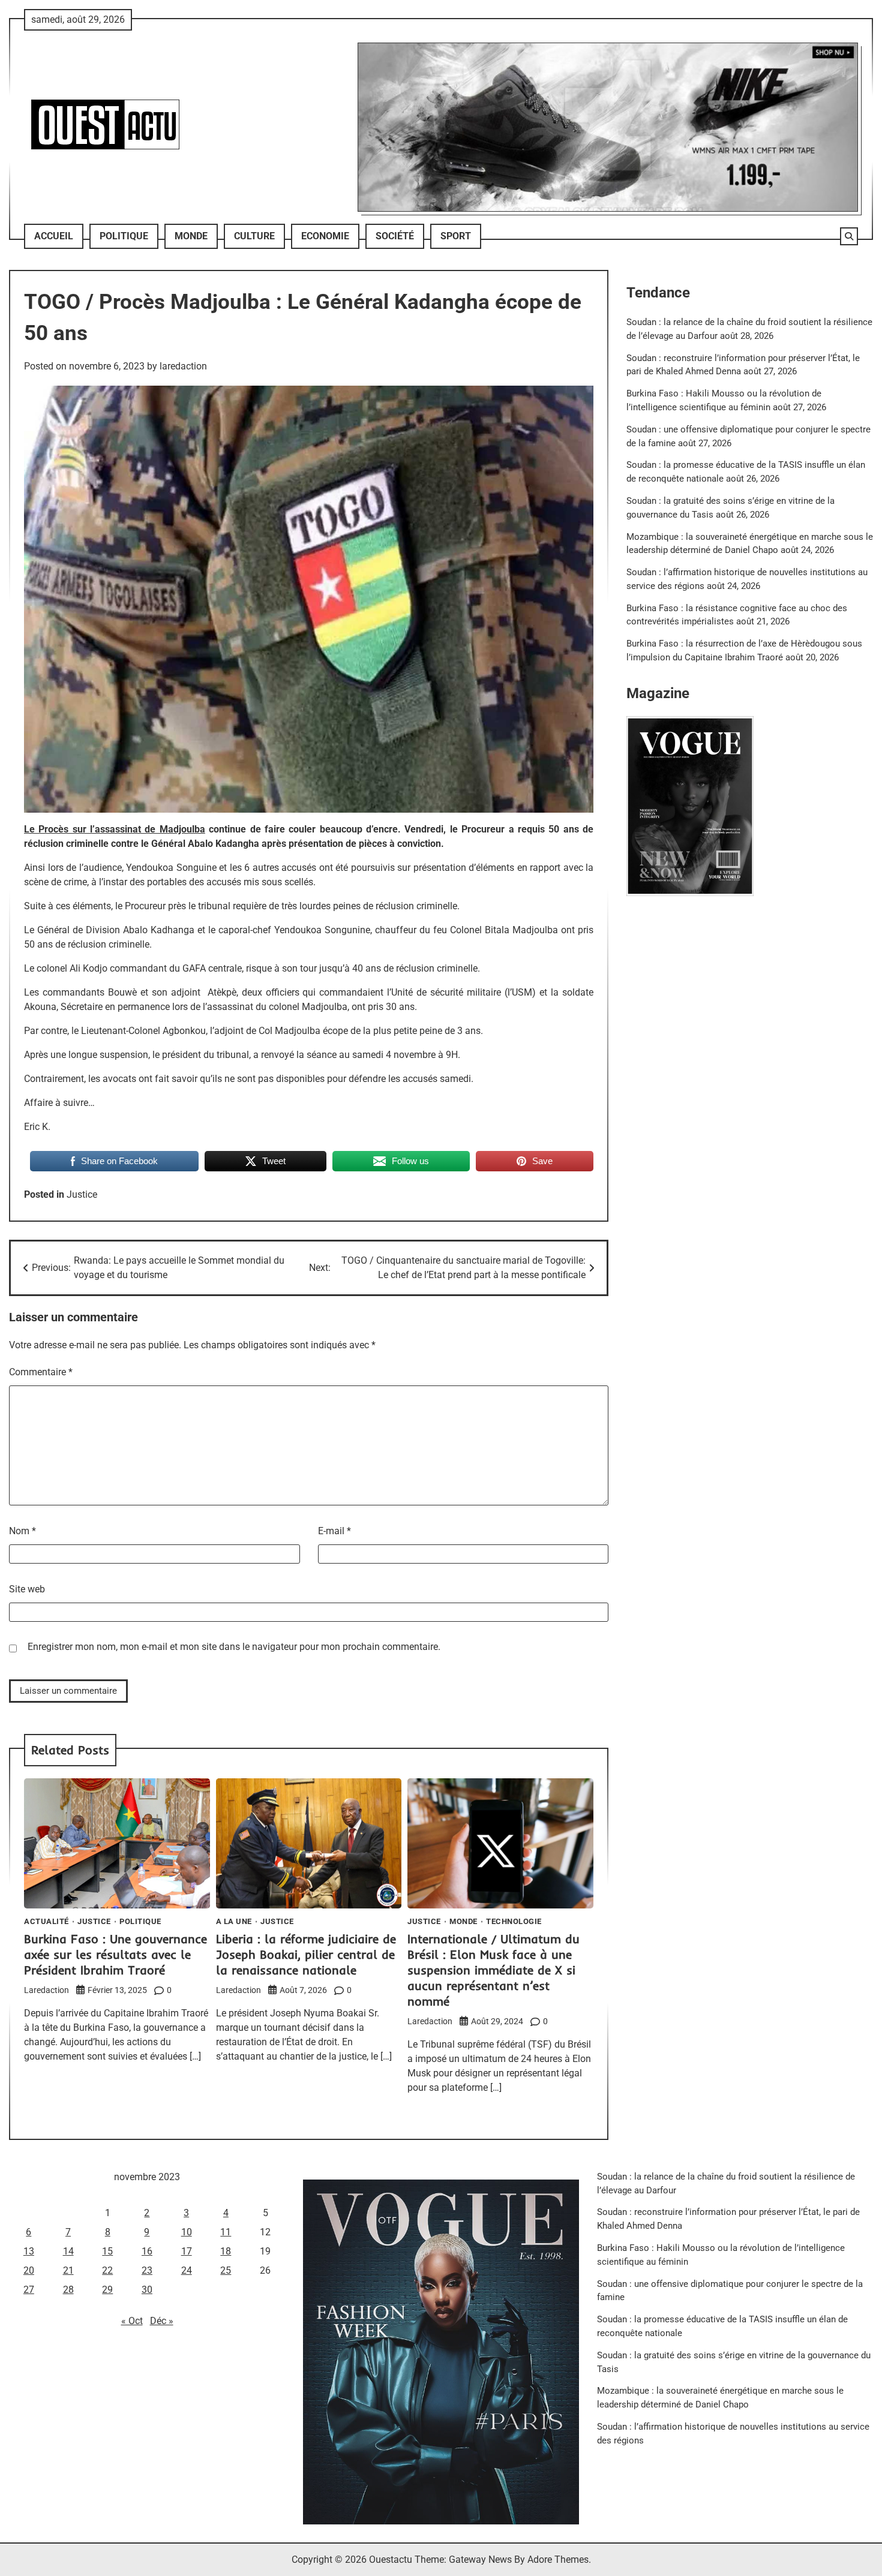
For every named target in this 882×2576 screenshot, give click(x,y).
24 (187, 2270)
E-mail (334, 1531)
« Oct (132, 2321)
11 (226, 2232)
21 (68, 2270)
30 (147, 2290)
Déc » (162, 2321)
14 (68, 2251)
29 (107, 2290)
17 (187, 2251)
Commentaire (41, 1372)
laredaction (183, 366)
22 (107, 2270)
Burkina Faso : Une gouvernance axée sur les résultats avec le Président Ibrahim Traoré (115, 1954)
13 (29, 2251)
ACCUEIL (54, 236)
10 (187, 2232)
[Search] (849, 236)
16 (147, 2251)
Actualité (46, 1921)
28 (68, 2290)
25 (226, 2270)
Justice (82, 1194)
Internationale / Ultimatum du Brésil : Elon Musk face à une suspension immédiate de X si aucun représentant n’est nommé (493, 1970)
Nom (22, 1531)
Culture (254, 236)
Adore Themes (558, 2560)
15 (107, 2251)
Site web (27, 1589)
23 (147, 2270)
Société (395, 236)
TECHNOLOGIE (514, 1921)
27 (29, 2290)
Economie (325, 236)
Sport (456, 236)
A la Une (234, 1921)
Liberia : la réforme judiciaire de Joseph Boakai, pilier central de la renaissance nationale (306, 1954)
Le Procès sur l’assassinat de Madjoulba (115, 829)
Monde (191, 236)
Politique (124, 236)
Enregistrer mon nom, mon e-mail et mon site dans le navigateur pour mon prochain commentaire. (234, 1647)
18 (226, 2251)
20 (29, 2270)
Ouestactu (391, 2560)
